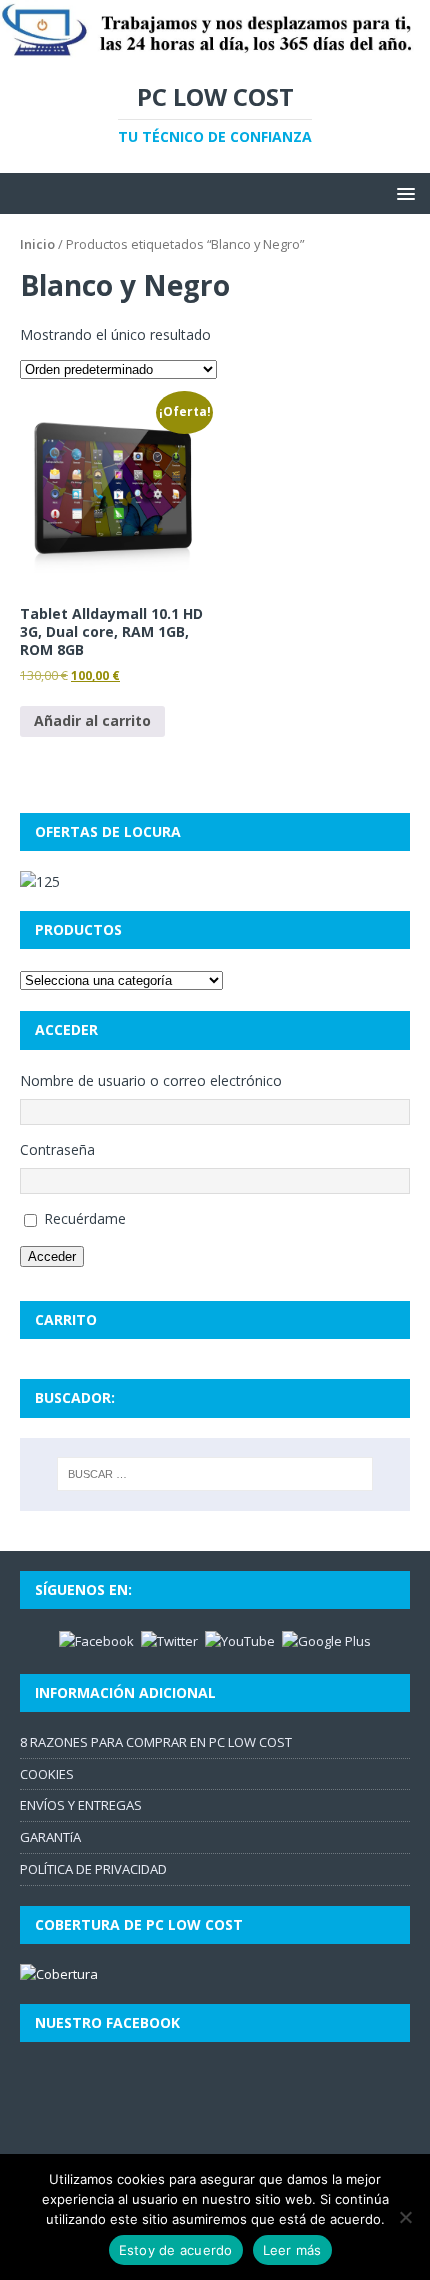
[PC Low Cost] (215, 47)
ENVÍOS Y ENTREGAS (81, 1805)
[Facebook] (96, 1640)
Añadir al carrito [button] (92, 720)
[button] (402, 192)
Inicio (37, 244)
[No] (405, 2217)
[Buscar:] (215, 1474)
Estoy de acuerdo (176, 2250)
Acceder (52, 1256)
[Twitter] (169, 1640)
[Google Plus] (326, 1640)
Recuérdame (85, 1218)
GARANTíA (50, 1837)
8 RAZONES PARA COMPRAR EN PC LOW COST (156, 1742)
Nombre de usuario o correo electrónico (151, 1080)
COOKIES (47, 1774)
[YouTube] (240, 1640)
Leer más (292, 2250)
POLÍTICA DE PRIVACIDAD (93, 1869)
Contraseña (57, 1149)
